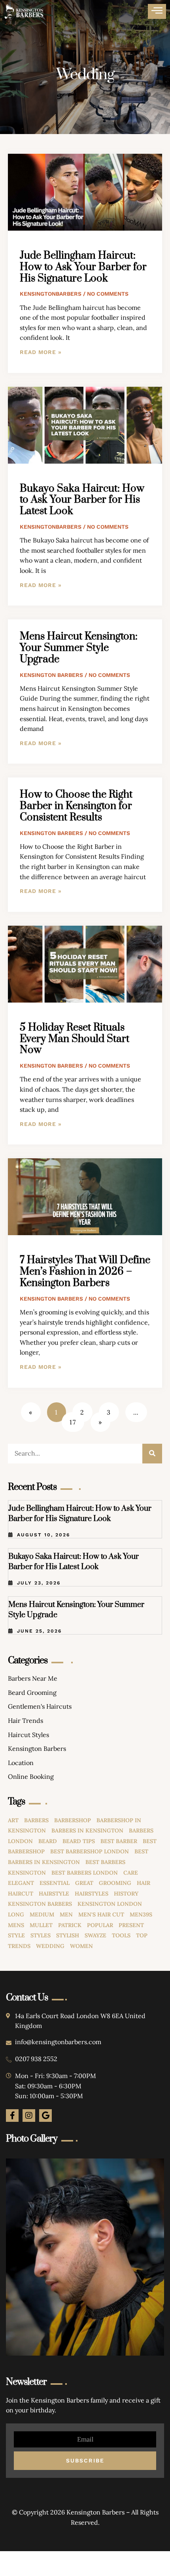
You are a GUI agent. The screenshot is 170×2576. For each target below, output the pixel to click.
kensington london (110, 1904)
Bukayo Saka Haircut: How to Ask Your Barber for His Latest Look (82, 500)
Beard (48, 1841)
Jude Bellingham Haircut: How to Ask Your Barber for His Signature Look (83, 267)
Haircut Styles (28, 1735)
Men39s (141, 1914)
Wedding (50, 1946)
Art (13, 1820)
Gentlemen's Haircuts (40, 1706)
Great (84, 1883)
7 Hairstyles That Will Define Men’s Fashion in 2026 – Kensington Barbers (85, 1272)
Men (66, 1914)
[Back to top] (141, 2547)
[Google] (45, 2116)
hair (144, 1883)
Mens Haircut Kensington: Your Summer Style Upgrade (79, 648)
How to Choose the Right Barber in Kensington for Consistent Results (76, 806)
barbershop (73, 1820)
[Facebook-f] (12, 2116)
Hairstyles (92, 1894)
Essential (55, 1883)
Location (21, 1763)
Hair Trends (25, 1720)
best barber (119, 1841)
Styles (41, 1935)
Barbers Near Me (33, 1678)
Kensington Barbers (37, 1748)
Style (16, 1935)
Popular (100, 1925)
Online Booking (31, 1776)
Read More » (41, 352)
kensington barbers (40, 1904)
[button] (157, 11)
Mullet (41, 1925)
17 (77, 1419)
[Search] (152, 1454)
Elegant (21, 1883)
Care (131, 1873)
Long (16, 1914)
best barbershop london (90, 1851)
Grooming (115, 1883)
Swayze (95, 1935)
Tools (121, 1935)
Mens (16, 1925)
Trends (19, 1946)
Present (131, 1925)
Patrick (70, 1925)
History (126, 1894)
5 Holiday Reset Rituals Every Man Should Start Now (75, 1039)
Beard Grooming (32, 1692)
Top (142, 1935)
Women (81, 1946)
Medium (42, 1914)
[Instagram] (29, 2116)
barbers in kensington (87, 1830)
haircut (21, 1894)
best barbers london (85, 1873)
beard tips (79, 1841)
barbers (36, 1820)
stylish (68, 1935)
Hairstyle (54, 1894)
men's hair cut (101, 1914)
